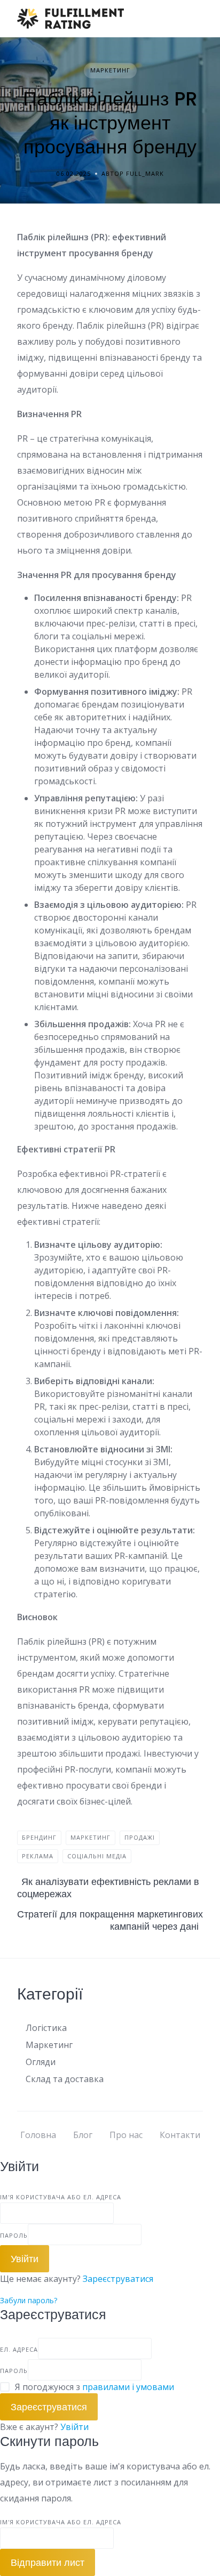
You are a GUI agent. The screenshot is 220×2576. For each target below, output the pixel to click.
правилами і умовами (128, 2387)
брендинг (39, 1837)
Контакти (180, 2135)
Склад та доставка (65, 2079)
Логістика (46, 2028)
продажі (140, 1837)
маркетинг (91, 1837)
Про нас (126, 2135)
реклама (38, 1856)
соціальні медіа (97, 1856)
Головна (38, 2135)
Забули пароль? (29, 2300)
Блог (83, 2135)
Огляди (41, 2062)
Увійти (74, 2427)
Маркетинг (110, 70)
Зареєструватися (118, 2279)
